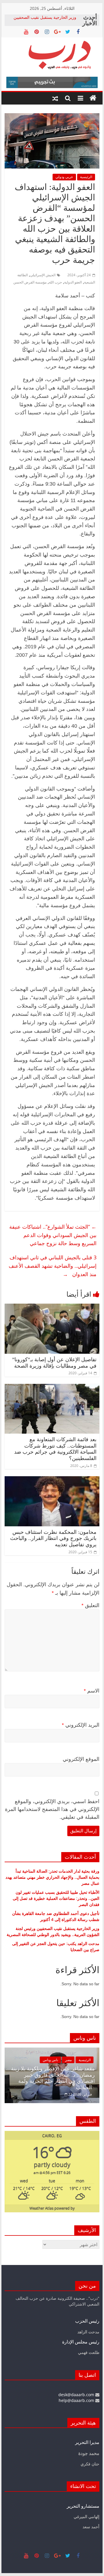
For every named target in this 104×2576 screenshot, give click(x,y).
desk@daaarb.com (77, 2395)
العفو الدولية (73, 282)
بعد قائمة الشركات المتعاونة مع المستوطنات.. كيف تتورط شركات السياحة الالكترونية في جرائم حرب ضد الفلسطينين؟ (55, 1449)
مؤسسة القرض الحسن (30, 282)
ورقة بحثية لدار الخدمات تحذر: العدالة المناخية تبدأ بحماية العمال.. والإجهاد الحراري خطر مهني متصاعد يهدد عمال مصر (52, 1877)
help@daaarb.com (77, 2400)
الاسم (92, 1691)
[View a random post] (55, 98)
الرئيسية (86, 177)
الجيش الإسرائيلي (43, 275)
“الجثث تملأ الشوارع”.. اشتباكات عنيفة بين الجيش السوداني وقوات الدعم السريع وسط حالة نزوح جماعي (53, 1235)
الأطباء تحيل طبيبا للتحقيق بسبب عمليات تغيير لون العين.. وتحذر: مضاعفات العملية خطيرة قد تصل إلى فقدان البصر (56, 1898)
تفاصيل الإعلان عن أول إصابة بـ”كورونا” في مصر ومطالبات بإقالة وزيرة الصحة (54, 1363)
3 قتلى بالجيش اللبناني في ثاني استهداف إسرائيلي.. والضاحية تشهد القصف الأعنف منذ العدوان (53, 1266)
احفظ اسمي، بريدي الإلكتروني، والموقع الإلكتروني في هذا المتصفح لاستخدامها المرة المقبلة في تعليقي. (52, 1809)
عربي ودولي (64, 177)
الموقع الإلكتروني (81, 1759)
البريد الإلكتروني (81, 1725)
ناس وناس (87, 2066)
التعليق (90, 1605)
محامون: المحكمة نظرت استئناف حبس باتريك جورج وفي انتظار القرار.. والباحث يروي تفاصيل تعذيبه (53, 1538)
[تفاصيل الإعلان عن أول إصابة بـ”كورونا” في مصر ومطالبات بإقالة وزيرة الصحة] (52, 1307)
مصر (10, 2060)
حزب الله (55, 282)
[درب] (93, 98)
